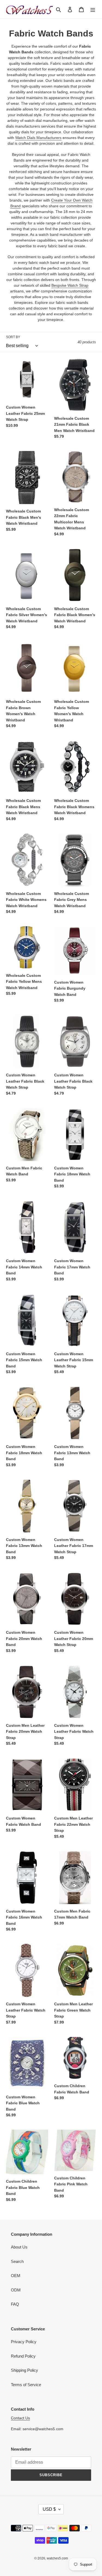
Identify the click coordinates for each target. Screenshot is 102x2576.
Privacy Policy (24, 2342)
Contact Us (20, 2418)
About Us (19, 2247)
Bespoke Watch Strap (70, 285)
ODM (16, 2290)
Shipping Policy (24, 2370)
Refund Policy (23, 2356)
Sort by (13, 337)
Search (17, 2261)
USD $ (49, 2509)
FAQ (15, 2304)
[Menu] (93, 9)
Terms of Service (26, 2385)
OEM (16, 2276)
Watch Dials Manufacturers (38, 138)
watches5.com (57, 2558)
